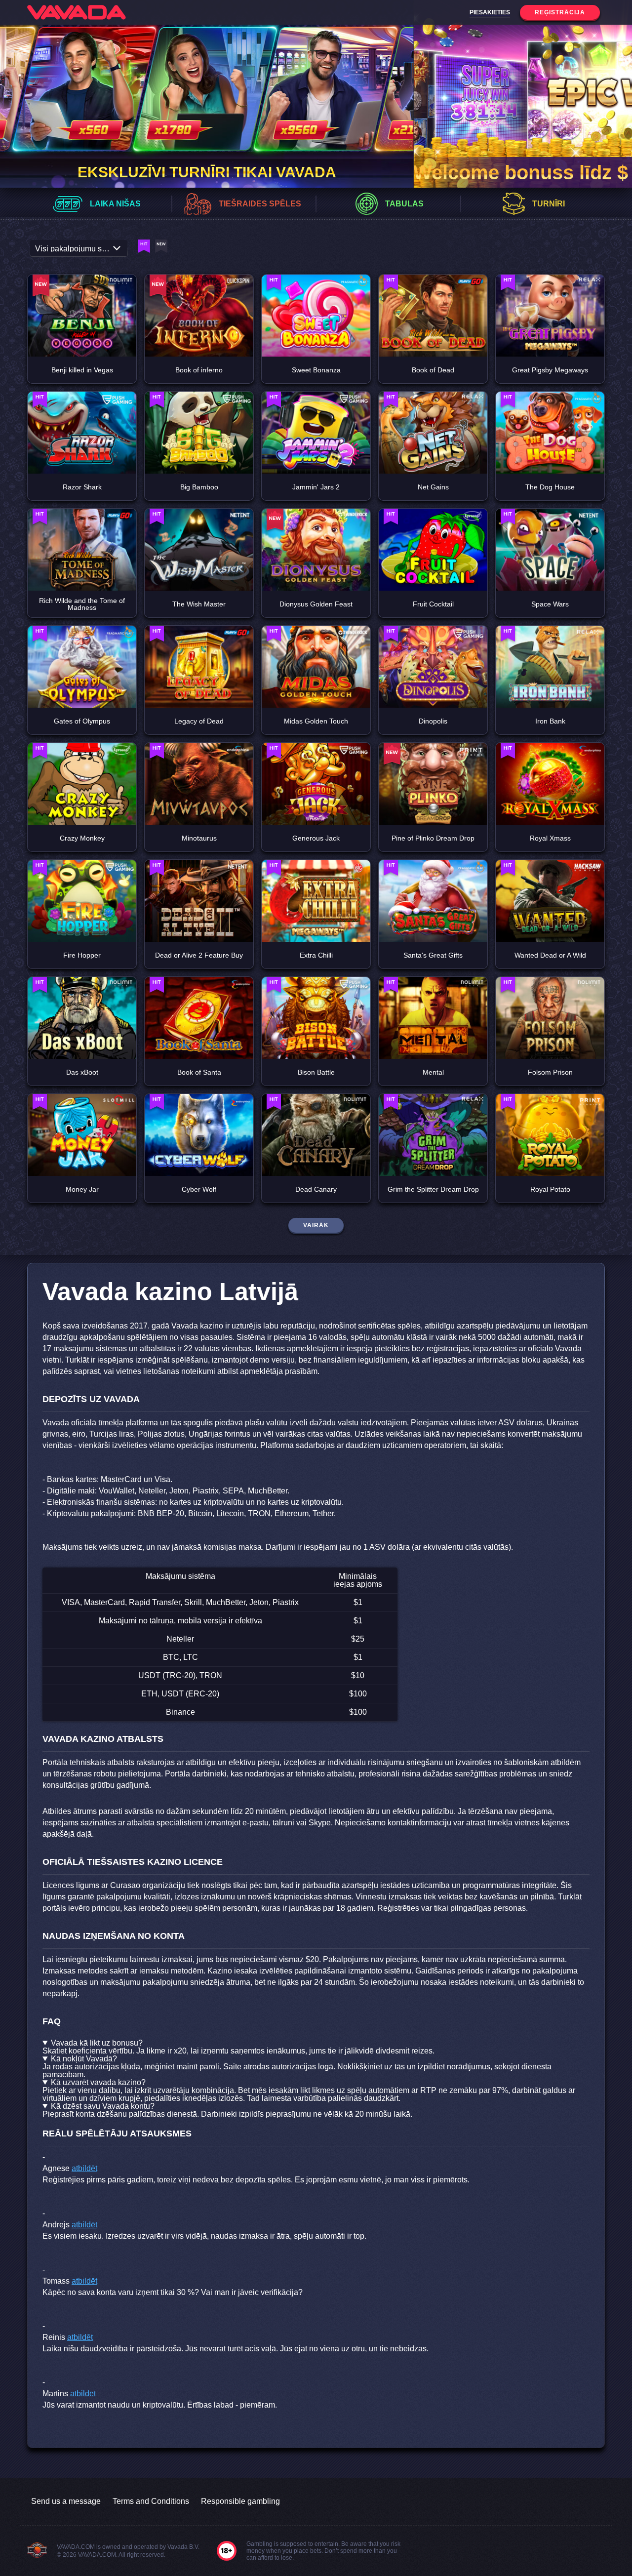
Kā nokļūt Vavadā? (84, 2059)
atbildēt (84, 2168)
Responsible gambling (240, 2501)
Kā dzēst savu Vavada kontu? (103, 2106)
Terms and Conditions (151, 2501)
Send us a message (66, 2501)
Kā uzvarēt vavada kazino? (98, 2083)
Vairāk (316, 1225)
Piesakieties (490, 12)
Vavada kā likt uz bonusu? (97, 2043)
